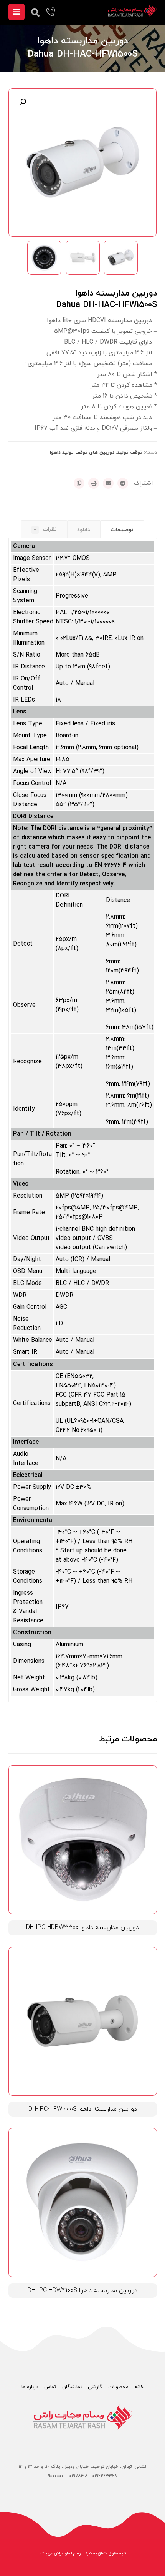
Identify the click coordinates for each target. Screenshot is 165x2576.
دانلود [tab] (84, 530)
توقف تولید (130, 453)
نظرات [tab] (45, 529)
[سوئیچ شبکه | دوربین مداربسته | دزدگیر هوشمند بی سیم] (132, 11)
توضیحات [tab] (122, 530)
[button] (23, 102)
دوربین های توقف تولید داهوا (82, 453)
